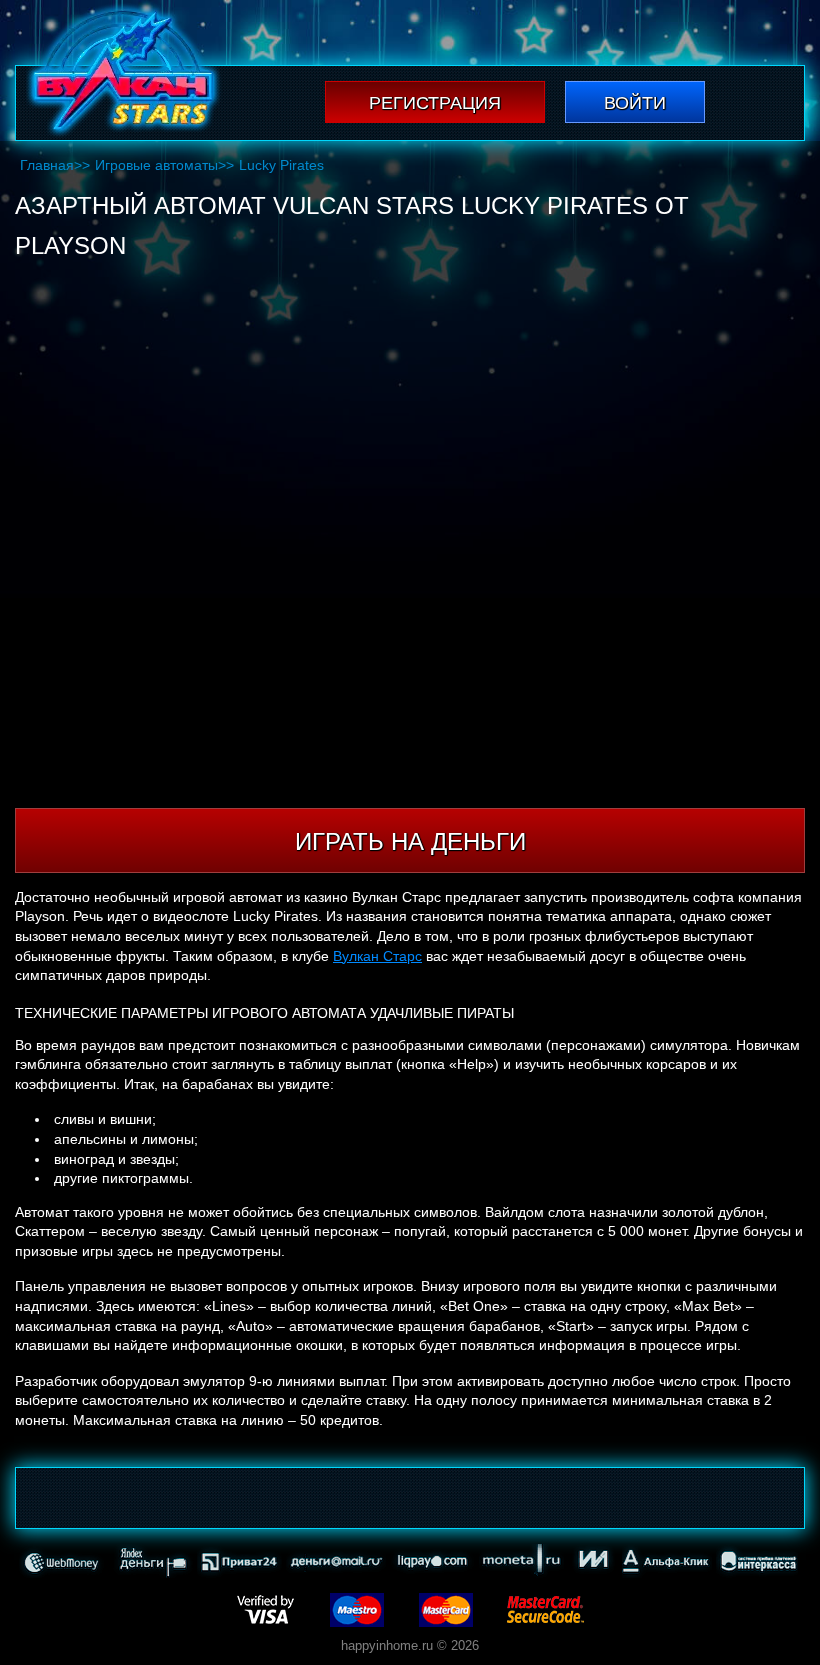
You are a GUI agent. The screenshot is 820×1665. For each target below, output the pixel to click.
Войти (635, 103)
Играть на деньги (410, 841)
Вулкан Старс (377, 956)
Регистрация (435, 103)
